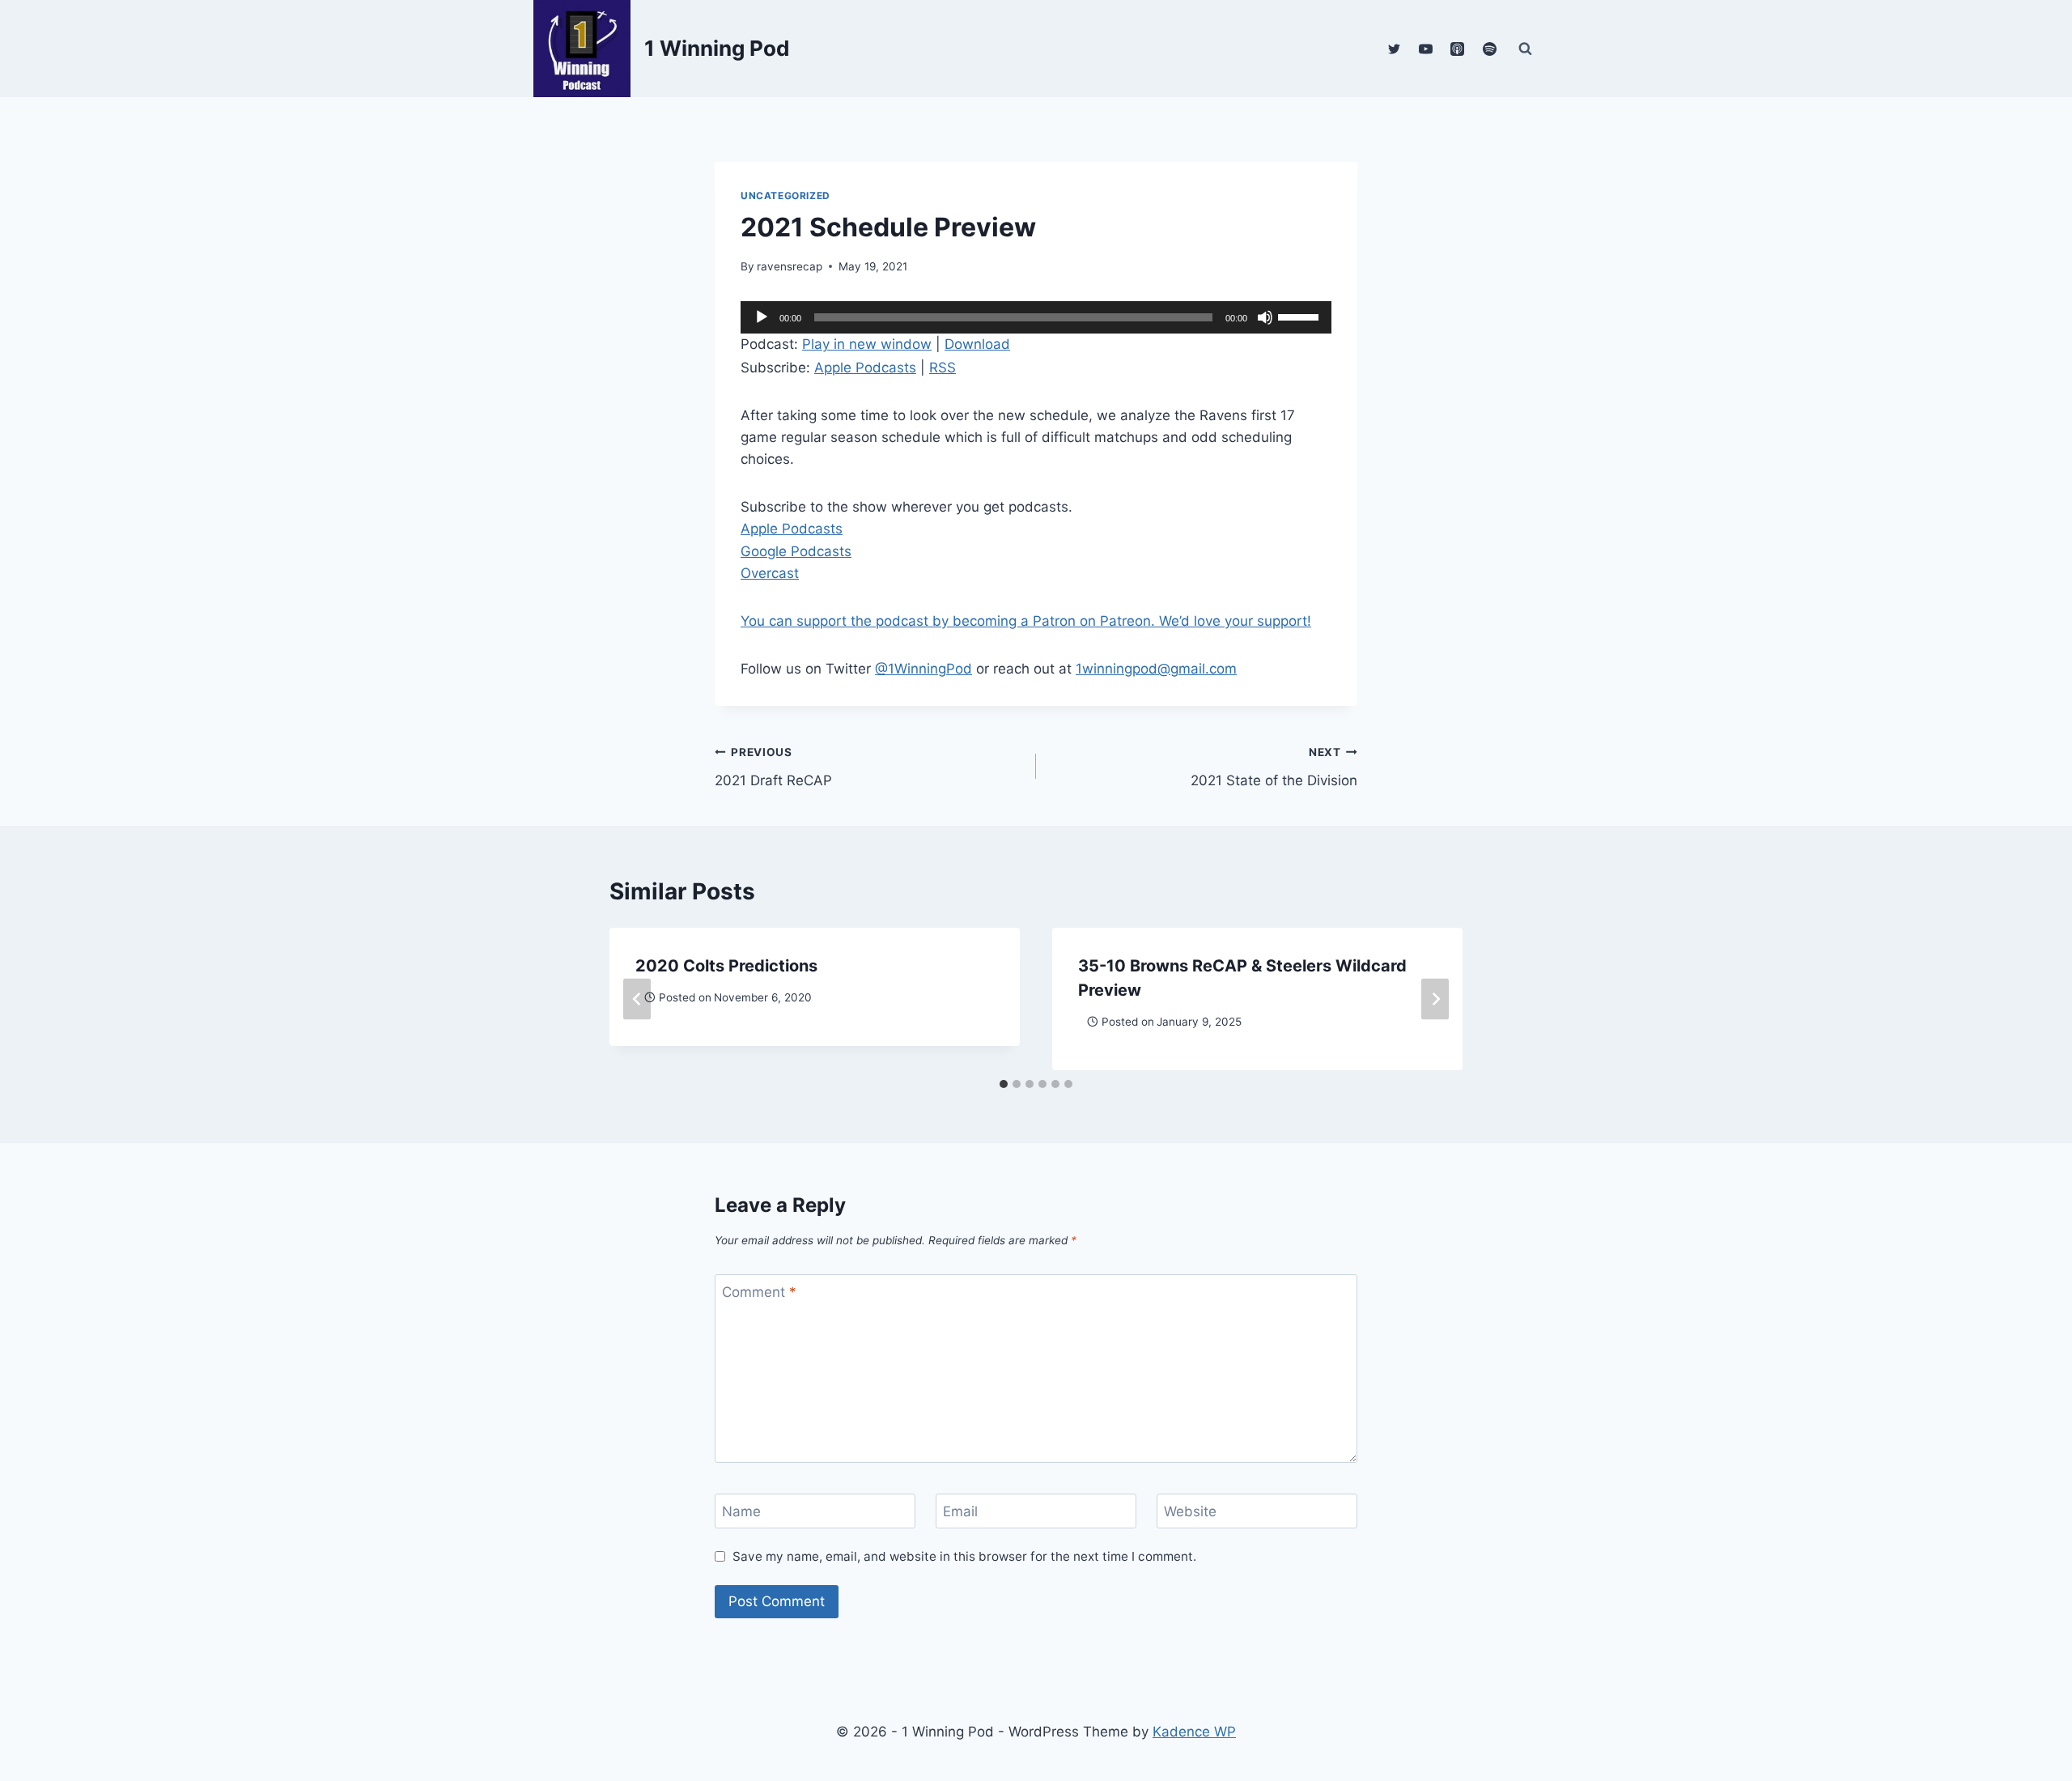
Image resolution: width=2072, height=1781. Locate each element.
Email (960, 1511)
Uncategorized (785, 196)
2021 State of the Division (1274, 767)
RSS (943, 368)
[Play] (762, 317)
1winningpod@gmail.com (1156, 669)
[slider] (1301, 316)
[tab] (1004, 1084)
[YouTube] (1426, 49)
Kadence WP (1194, 1732)
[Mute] (1265, 317)
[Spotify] (1489, 49)
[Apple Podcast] (1458, 49)
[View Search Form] (1525, 49)
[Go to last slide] (637, 999)
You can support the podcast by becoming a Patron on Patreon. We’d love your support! (1026, 621)
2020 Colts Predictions (726, 966)
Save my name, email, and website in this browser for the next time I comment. (964, 1556)
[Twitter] (1395, 49)
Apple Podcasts (865, 368)
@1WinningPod (923, 669)
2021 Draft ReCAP (773, 767)
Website (1190, 1511)
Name (741, 1511)
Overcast (770, 573)
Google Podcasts (796, 551)
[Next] (1435, 999)
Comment (759, 1292)
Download (977, 344)
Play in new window (867, 344)
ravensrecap (790, 266)
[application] (1036, 317)
